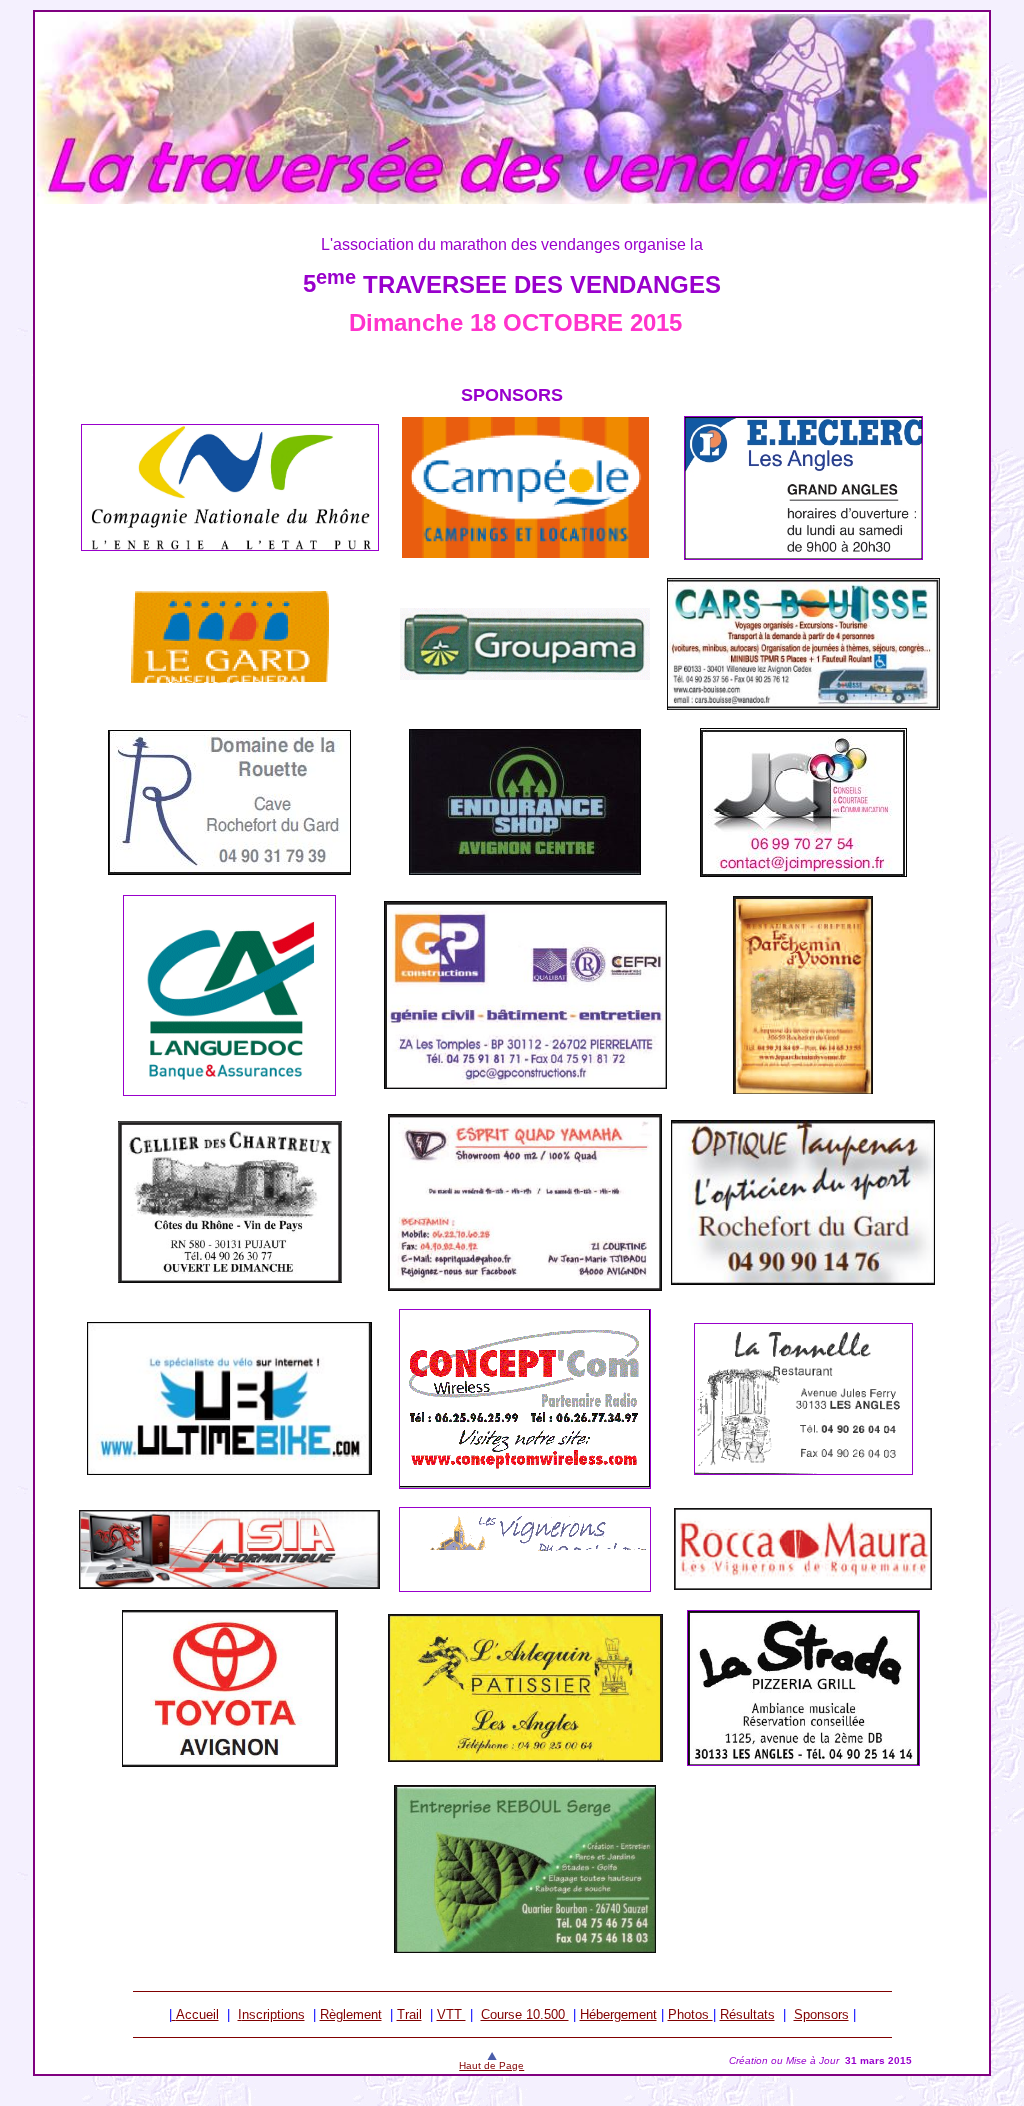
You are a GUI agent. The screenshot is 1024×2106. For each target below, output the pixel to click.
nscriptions (273, 2014)
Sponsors (821, 2014)
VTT (451, 2014)
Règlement (351, 2014)
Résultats (747, 2014)
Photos (690, 2014)
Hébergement (618, 2014)
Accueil (197, 2014)
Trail (409, 2014)
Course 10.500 (525, 2014)
